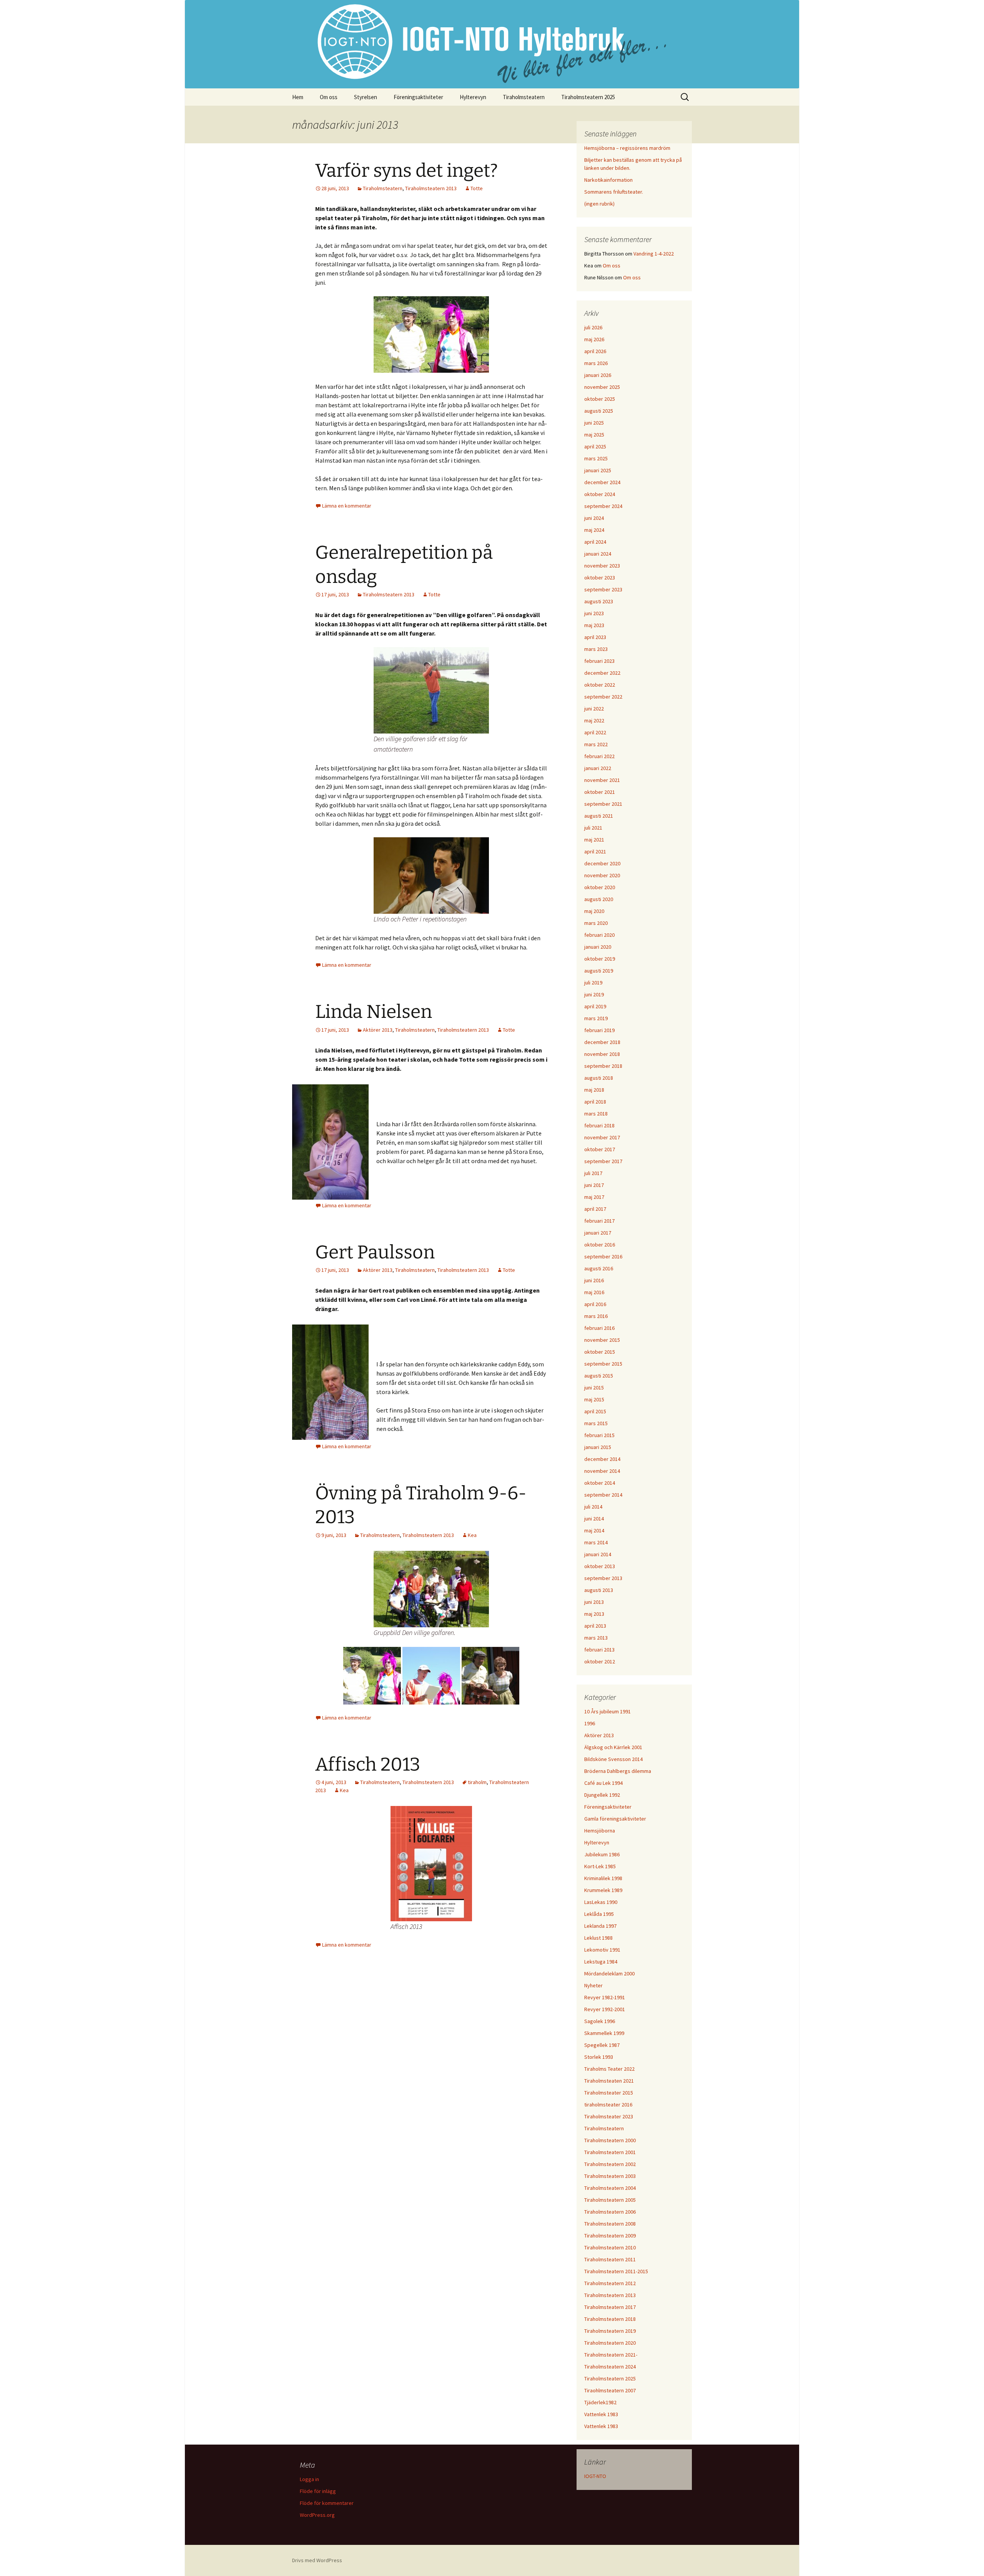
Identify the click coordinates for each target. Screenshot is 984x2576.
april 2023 (595, 637)
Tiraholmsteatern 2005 (610, 2200)
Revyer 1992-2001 (605, 2009)
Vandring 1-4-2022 (654, 254)
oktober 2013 (600, 1566)
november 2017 (602, 1137)
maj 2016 (594, 1292)
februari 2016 (599, 1328)
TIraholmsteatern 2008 (610, 2224)
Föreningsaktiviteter (418, 97)
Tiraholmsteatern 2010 (610, 2247)
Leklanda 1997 (600, 1926)
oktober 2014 (600, 1483)
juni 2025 (594, 423)
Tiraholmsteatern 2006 (610, 2212)
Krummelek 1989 (603, 1890)
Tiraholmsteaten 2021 (609, 2081)
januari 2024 (598, 554)
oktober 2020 (600, 887)
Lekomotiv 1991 (602, 1950)
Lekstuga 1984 (601, 1962)
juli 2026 (593, 327)
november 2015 (602, 1340)
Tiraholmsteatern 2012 (610, 2283)
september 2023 (603, 589)
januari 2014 (598, 1554)
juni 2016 (594, 1280)
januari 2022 (598, 768)
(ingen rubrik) (599, 204)
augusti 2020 (599, 899)
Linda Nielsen (374, 1012)
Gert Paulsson (375, 1252)
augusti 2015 (599, 1376)
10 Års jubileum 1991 (608, 1711)
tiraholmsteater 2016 (608, 2105)
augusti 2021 (599, 816)
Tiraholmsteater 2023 (609, 2116)
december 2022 (602, 673)
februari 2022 (599, 756)
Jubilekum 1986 (602, 1854)
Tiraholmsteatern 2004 (610, 2188)
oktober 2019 (600, 959)
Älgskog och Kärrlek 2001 (613, 1747)
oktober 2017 (600, 1149)
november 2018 (602, 1054)
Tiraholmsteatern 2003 (610, 2176)
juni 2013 (594, 1602)
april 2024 (595, 542)
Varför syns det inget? (406, 171)
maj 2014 (594, 1530)
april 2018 (595, 1102)
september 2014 (603, 1495)
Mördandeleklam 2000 (609, 1973)
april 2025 (595, 446)
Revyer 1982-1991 (605, 1997)
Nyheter (593, 1985)
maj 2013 (594, 1614)
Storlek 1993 (599, 2057)
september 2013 (603, 1578)
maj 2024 (594, 530)
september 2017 (603, 1161)
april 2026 (595, 351)
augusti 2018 (599, 1078)
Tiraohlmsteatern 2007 (610, 2390)
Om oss (329, 97)
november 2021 (602, 780)
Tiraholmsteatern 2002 (610, 2164)
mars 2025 (596, 458)
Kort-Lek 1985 (600, 1866)
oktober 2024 (600, 494)
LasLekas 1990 (601, 1902)
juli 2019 (593, 983)
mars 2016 (596, 1316)
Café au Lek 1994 (603, 1783)
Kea (472, 1535)
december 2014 (602, 1459)
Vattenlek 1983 (601, 2414)
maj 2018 (594, 1090)
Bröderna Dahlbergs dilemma (618, 1771)
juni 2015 (594, 1388)
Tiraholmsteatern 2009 (610, 2236)
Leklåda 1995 (599, 1914)
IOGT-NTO (595, 2476)
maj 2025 (594, 435)
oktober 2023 (600, 578)
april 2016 (595, 1304)
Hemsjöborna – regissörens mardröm (627, 148)
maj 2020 (594, 911)
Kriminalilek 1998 (603, 1878)
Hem (298, 97)
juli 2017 (593, 1173)
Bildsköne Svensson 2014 (613, 1759)
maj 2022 (594, 720)
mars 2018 (596, 1114)
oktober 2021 (600, 792)
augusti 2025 (599, 411)
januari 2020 (598, 947)
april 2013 (595, 1626)
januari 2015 (598, 1447)
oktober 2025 (600, 399)
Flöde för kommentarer (327, 2503)
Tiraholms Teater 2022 (609, 2069)
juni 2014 (594, 1519)
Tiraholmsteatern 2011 (610, 2259)
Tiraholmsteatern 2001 (610, 2152)
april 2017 (595, 1209)
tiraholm (477, 1782)
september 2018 (603, 1066)
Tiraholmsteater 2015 (609, 2093)
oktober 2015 (600, 1352)
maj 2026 (594, 339)
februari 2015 (599, 1435)
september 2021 (603, 804)
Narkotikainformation (608, 180)
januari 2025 (598, 470)
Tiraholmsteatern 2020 (610, 2343)
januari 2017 (598, 1233)
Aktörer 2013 (378, 1030)
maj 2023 (594, 625)
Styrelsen (366, 97)
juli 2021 (593, 828)
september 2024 (603, 506)
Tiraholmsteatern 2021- (611, 2355)
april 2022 (595, 732)
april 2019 (595, 1006)
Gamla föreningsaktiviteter (615, 1819)
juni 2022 (594, 709)
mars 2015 (596, 1423)
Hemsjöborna (600, 1831)
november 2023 (602, 566)
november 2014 (602, 1471)
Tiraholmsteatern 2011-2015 (616, 2271)
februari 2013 (599, 1650)
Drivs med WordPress (317, 2560)
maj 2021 (594, 840)
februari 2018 (599, 1125)
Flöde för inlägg (318, 2491)
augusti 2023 (599, 601)
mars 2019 (596, 1018)
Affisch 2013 (368, 1764)
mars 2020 (596, 923)
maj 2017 (594, 1197)
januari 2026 (598, 375)
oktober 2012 (600, 1661)
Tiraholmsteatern (524, 97)
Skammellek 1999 (604, 2033)
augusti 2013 (599, 1590)
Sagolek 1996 (600, 2021)
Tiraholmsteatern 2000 (610, 2140)
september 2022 (603, 697)
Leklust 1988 (598, 1938)
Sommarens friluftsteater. (614, 192)
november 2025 (602, 387)
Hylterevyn (473, 97)
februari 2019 (599, 1030)
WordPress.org (317, 2515)
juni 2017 (594, 1185)
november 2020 (602, 875)
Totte (477, 188)
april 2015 (595, 1411)
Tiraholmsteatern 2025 (588, 97)
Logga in (309, 2479)
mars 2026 (596, 363)
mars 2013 (596, 1638)
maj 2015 (594, 1399)
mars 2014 (596, 1542)
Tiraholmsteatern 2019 (610, 2331)
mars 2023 (596, 649)
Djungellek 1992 (602, 1795)
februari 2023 (599, 661)
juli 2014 (593, 1507)
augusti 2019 (599, 971)
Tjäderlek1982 (600, 2402)
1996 (590, 1723)
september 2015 (603, 1364)
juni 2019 (594, 994)
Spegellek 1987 (602, 2045)
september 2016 (603, 1256)
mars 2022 (596, 744)
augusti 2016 (599, 1268)
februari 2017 (599, 1221)
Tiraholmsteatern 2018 (610, 2319)
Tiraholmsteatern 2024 (610, 2367)
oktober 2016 (600, 1245)
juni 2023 (594, 613)
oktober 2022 (600, 685)
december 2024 (602, 482)
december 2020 (602, 863)
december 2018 (602, 1042)
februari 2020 (599, 935)
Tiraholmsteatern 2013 (431, 188)
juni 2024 (594, 518)
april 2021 (595, 851)
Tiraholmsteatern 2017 (610, 2307)
